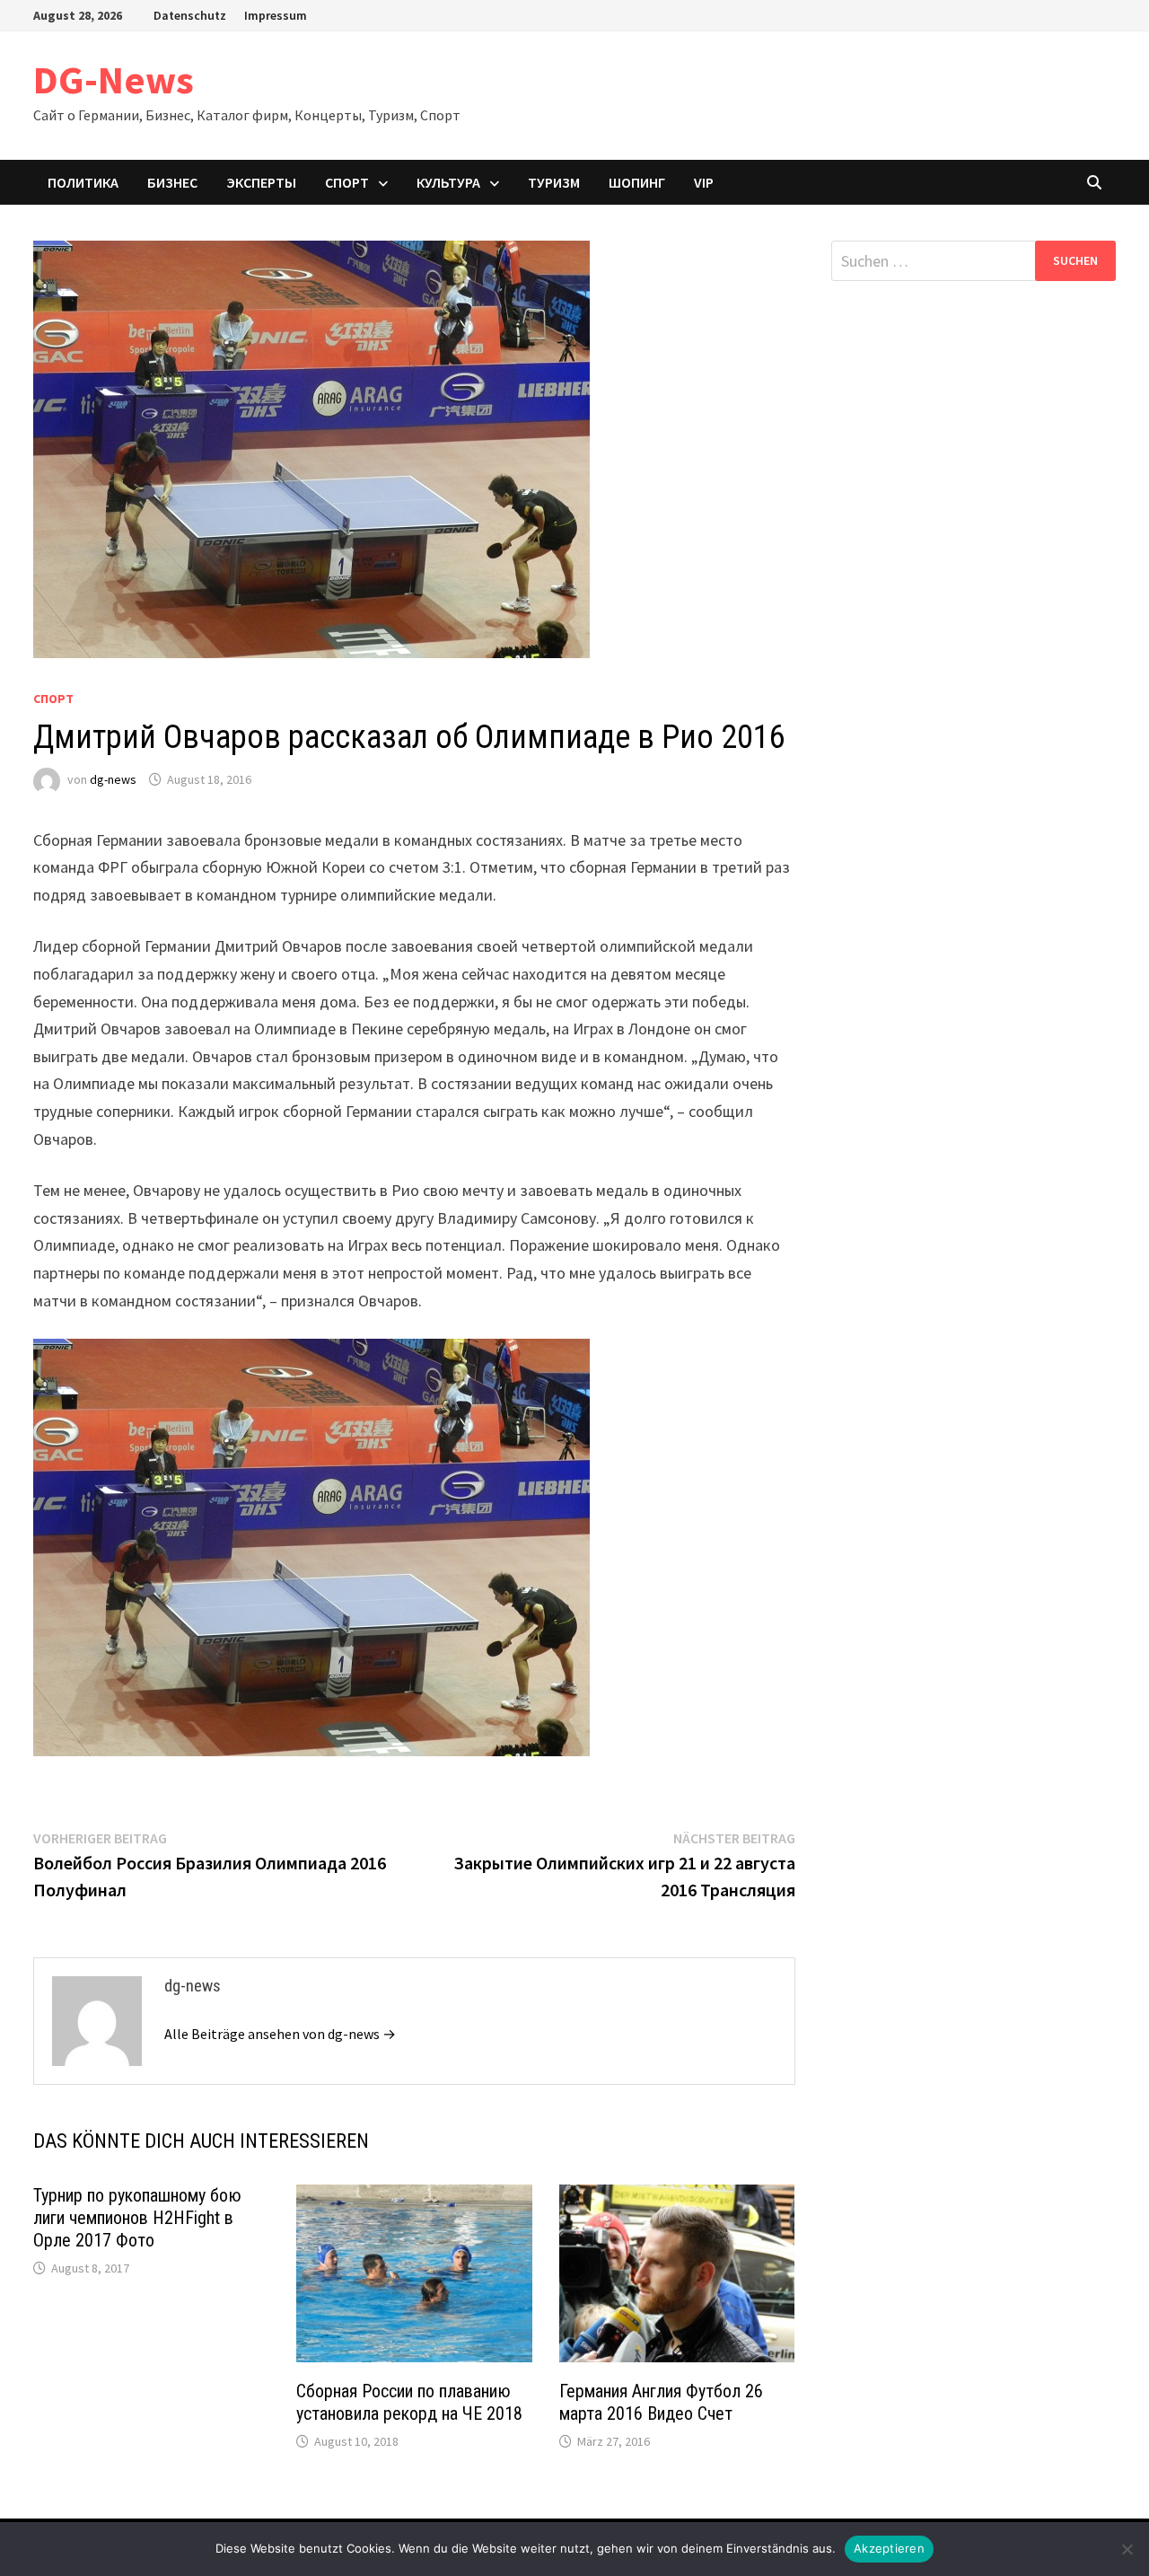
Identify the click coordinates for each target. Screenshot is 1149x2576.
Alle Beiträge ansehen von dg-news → (280, 2034)
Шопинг (637, 182)
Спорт (347, 182)
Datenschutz (190, 15)
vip (704, 182)
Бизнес (172, 182)
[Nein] (1127, 2549)
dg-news (113, 779)
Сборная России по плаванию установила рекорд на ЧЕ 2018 (409, 2402)
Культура (448, 182)
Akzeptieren (889, 2548)
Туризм (554, 182)
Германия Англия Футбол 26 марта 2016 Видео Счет (661, 2402)
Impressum (276, 15)
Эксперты (261, 182)
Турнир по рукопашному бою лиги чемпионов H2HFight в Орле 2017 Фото (137, 2218)
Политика (83, 182)
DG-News (114, 79)
